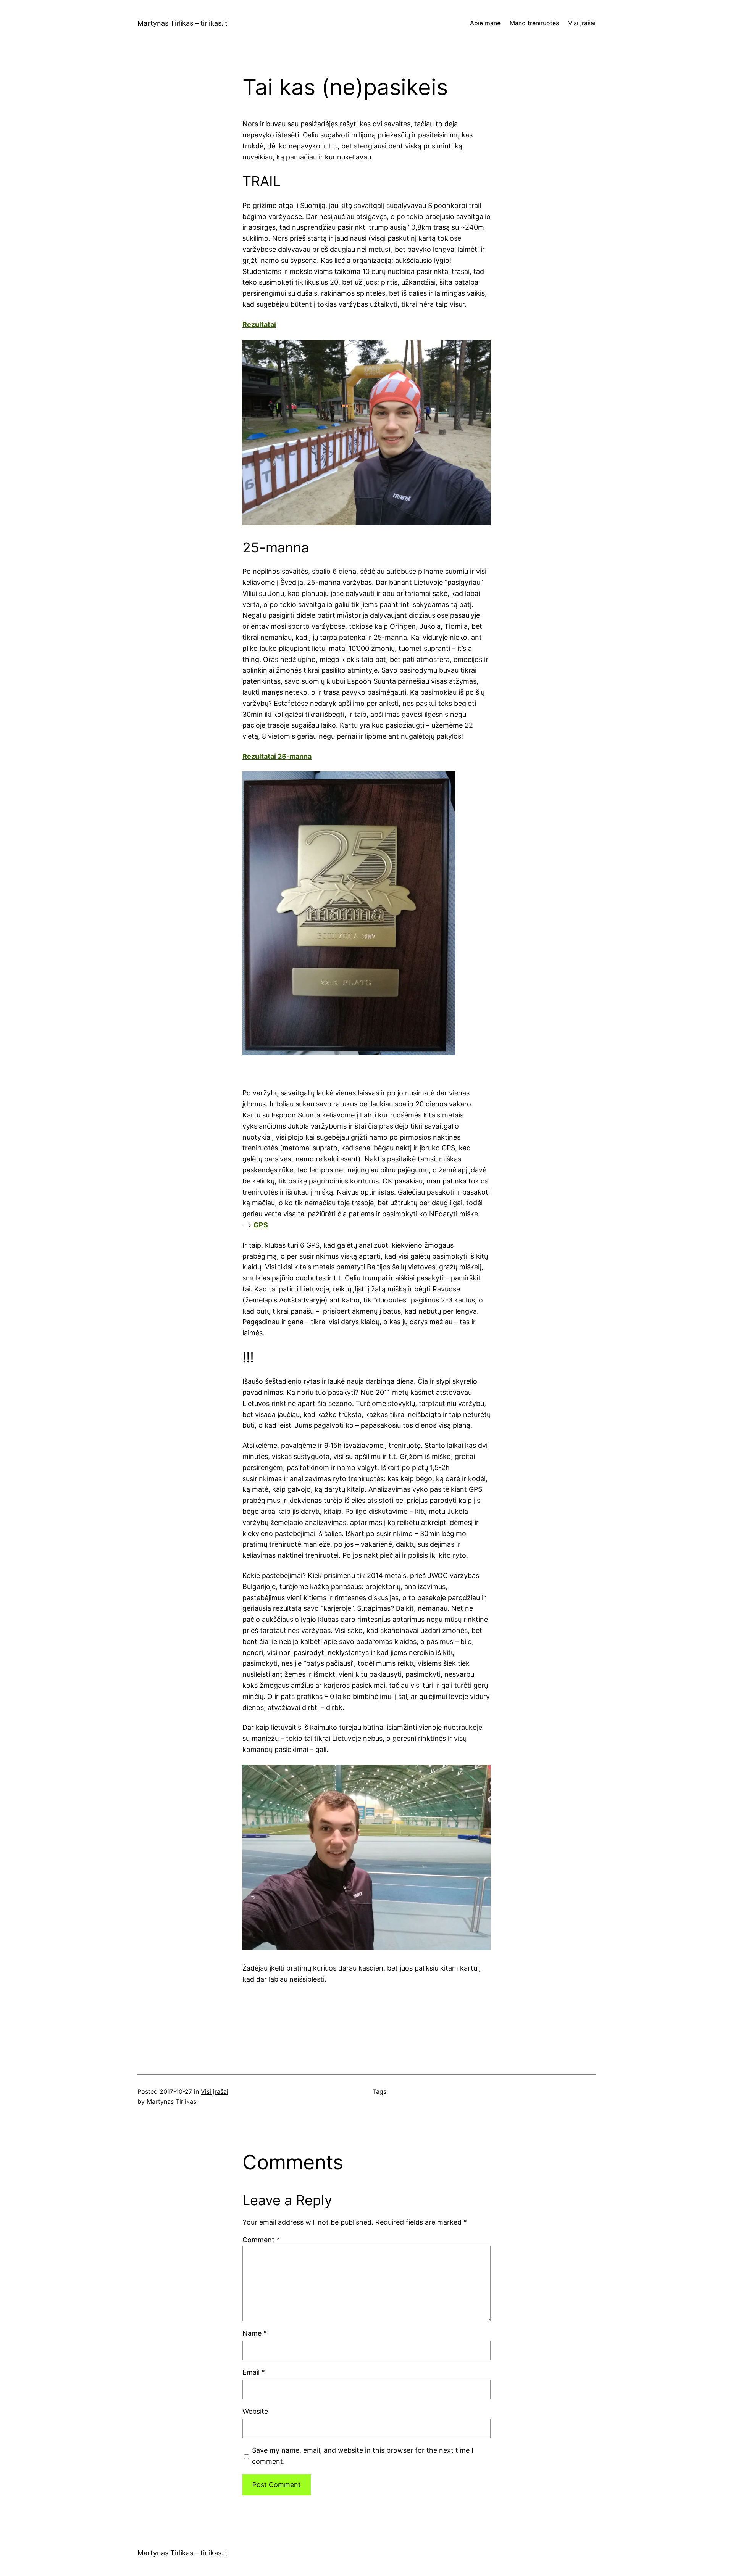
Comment (261, 2240)
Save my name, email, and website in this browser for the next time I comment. (363, 2456)
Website (255, 2411)
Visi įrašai (215, 2091)
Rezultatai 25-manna (277, 756)
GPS (261, 1225)
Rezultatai (259, 324)
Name (255, 2333)
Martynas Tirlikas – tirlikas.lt (182, 23)
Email (254, 2372)
